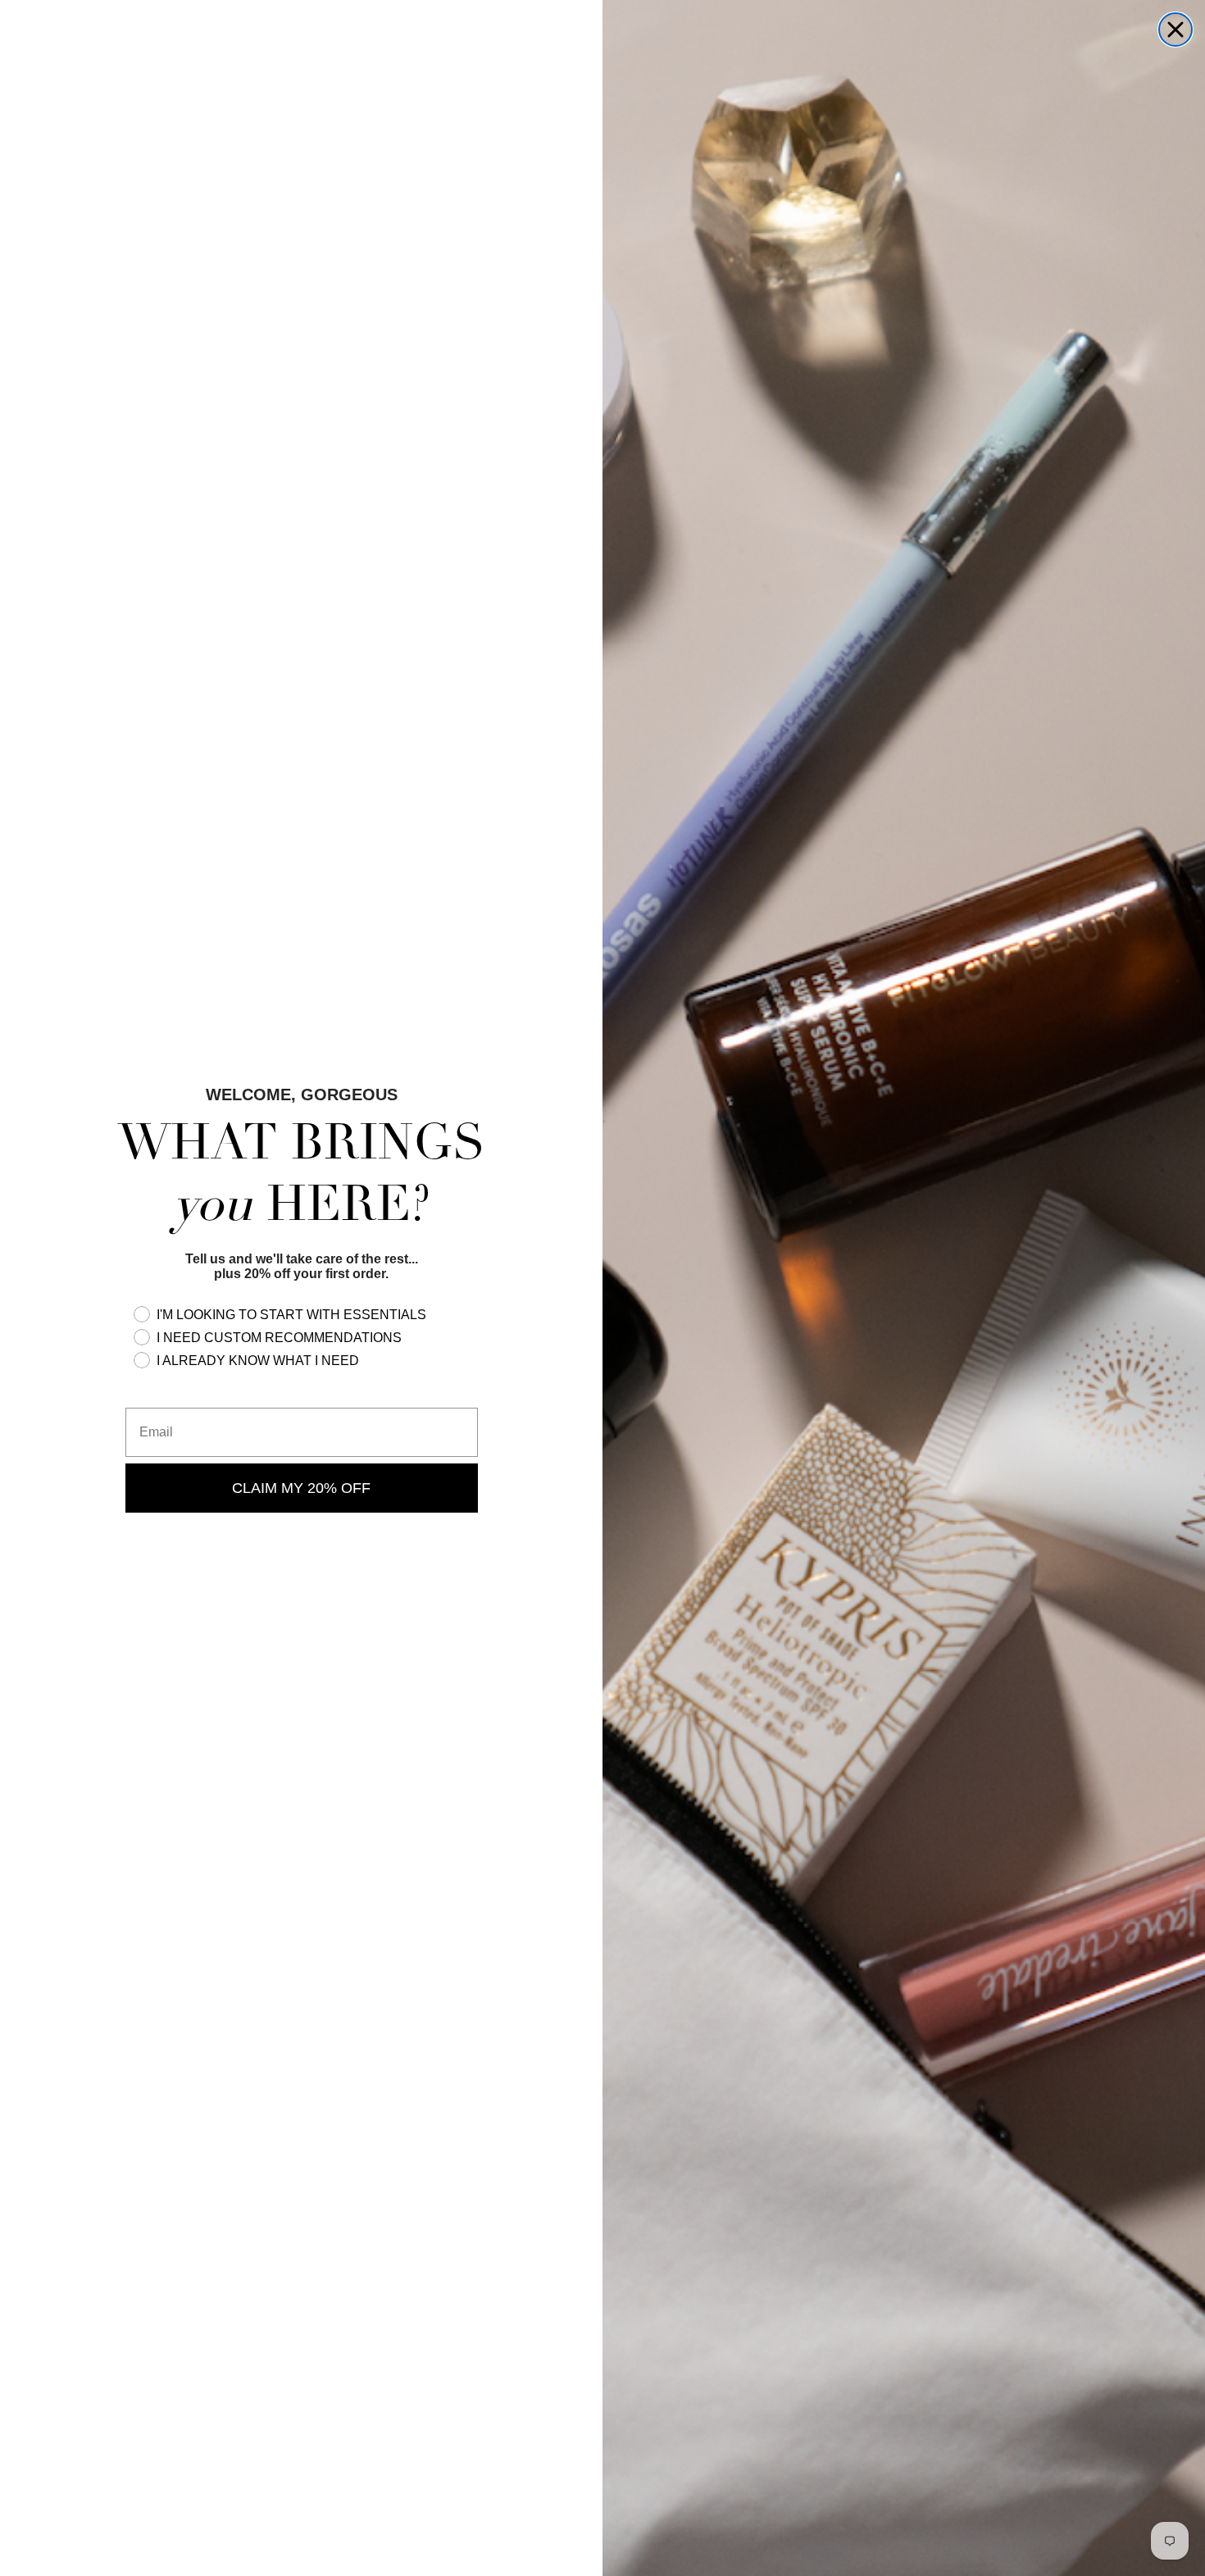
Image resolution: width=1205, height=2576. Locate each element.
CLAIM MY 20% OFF (301, 1488)
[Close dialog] (1175, 30)
